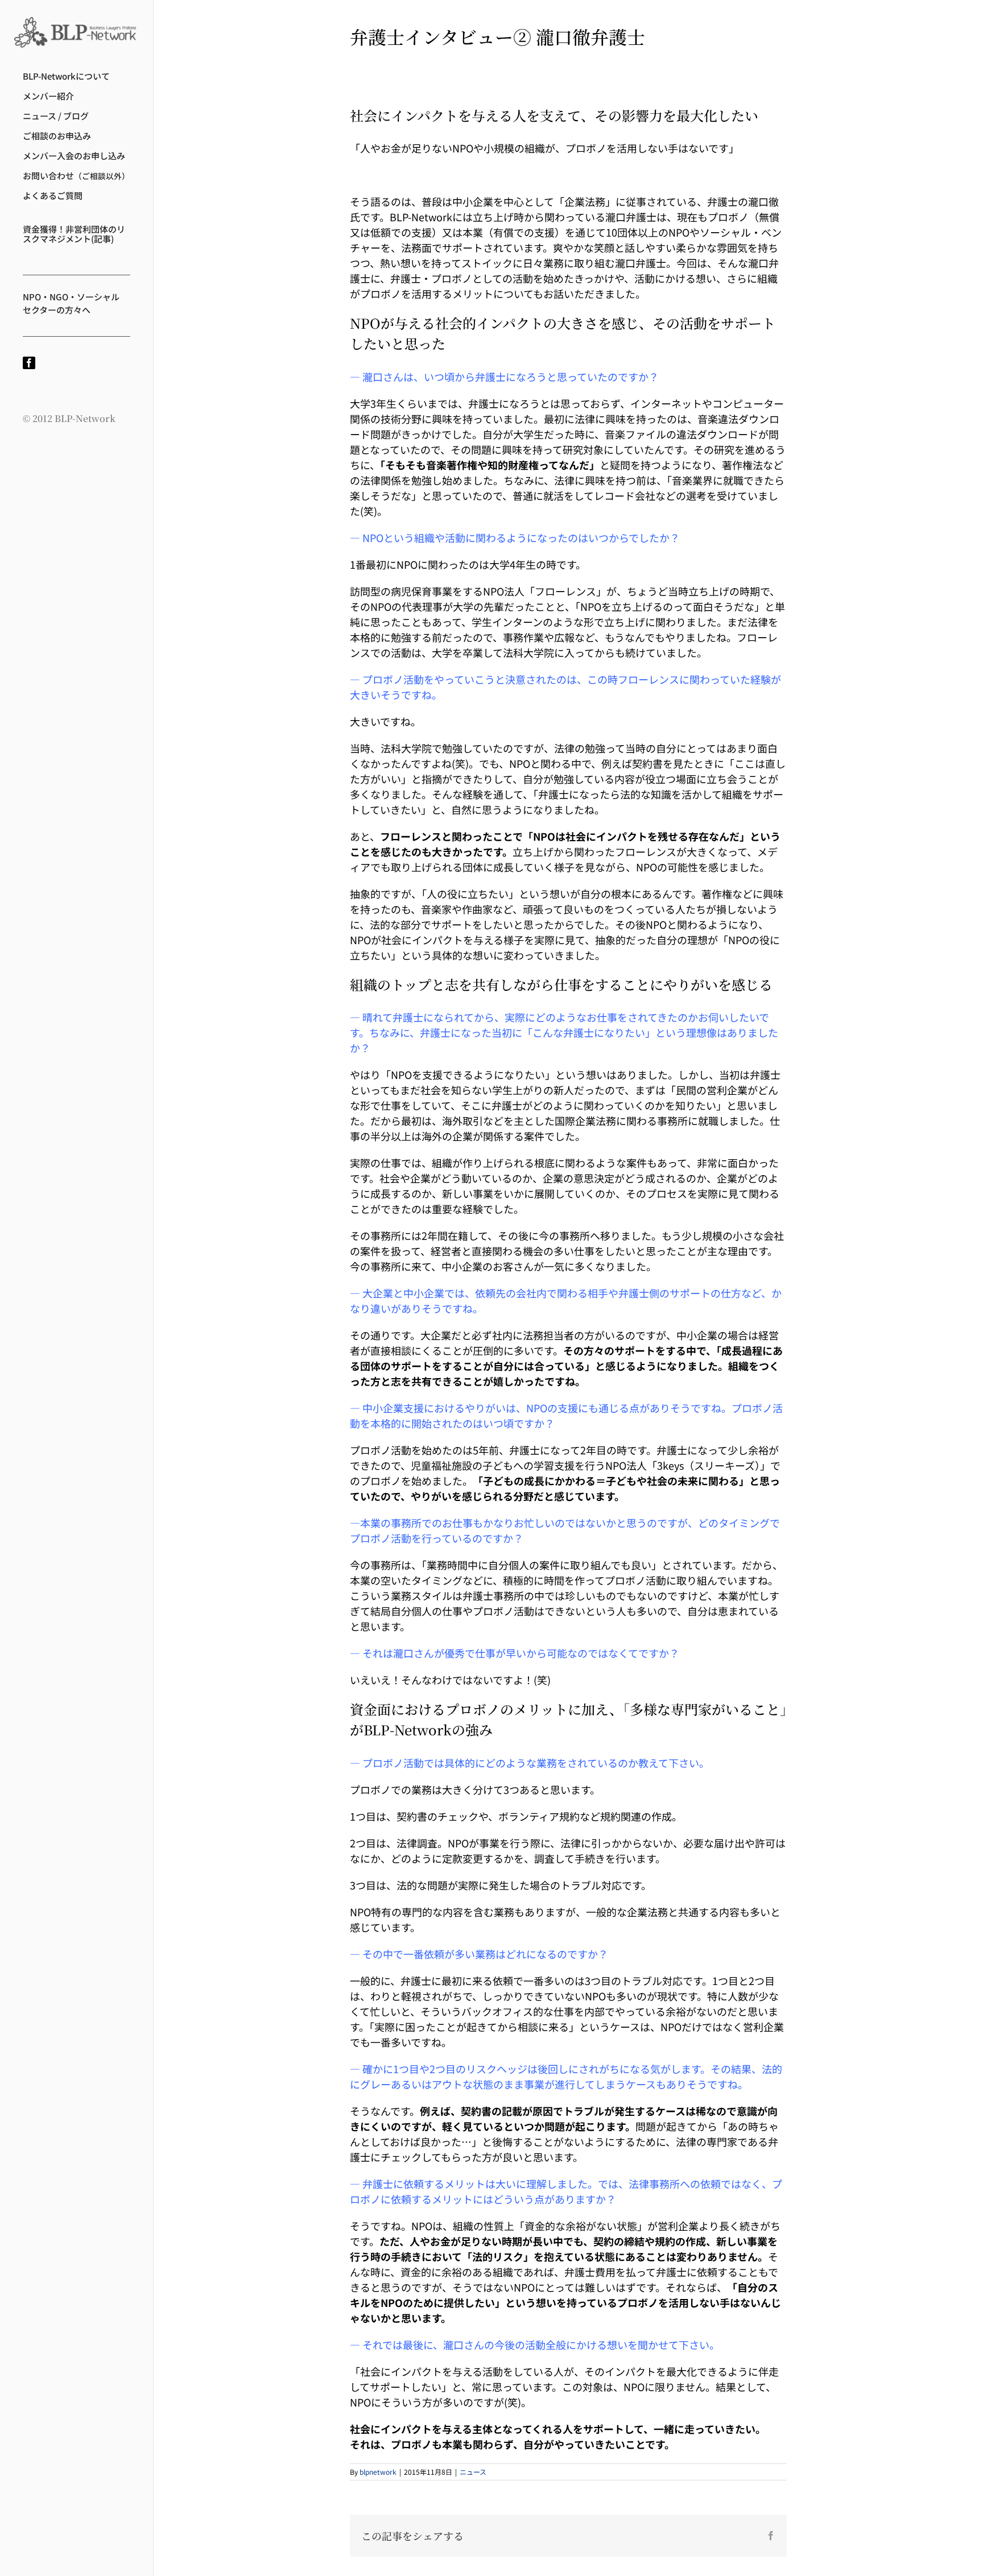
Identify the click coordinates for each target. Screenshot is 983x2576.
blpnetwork (378, 2472)
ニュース (473, 2472)
